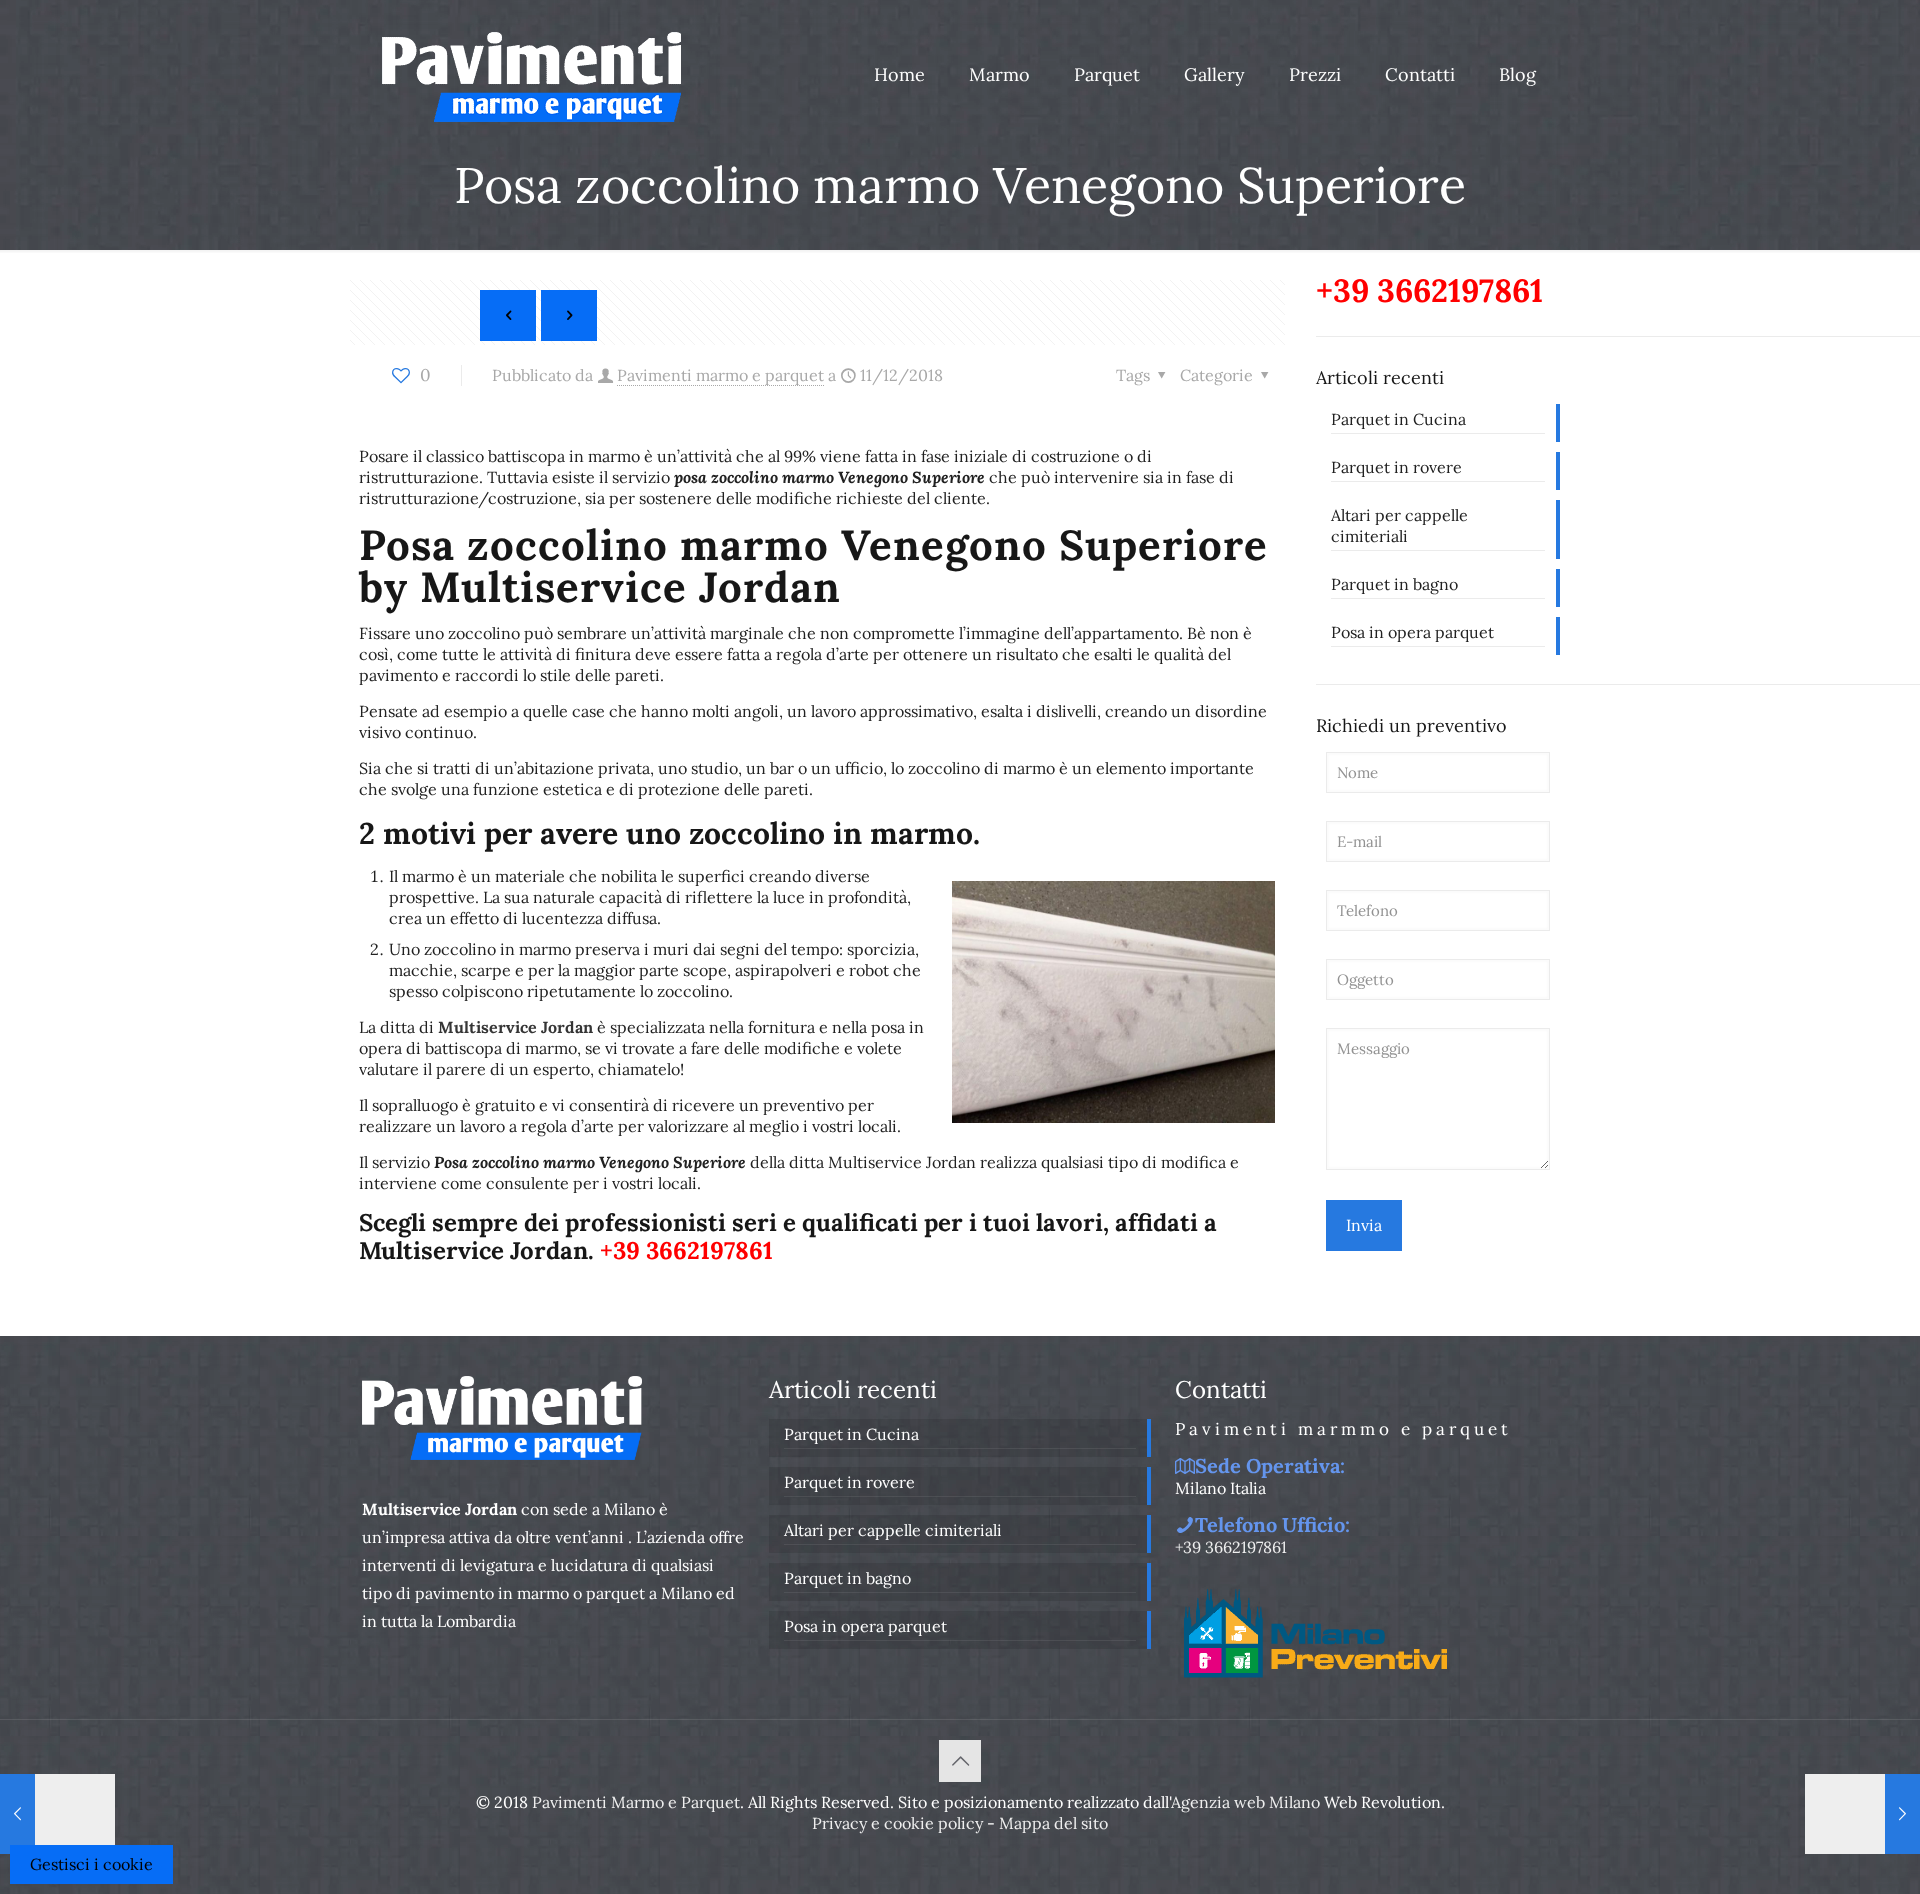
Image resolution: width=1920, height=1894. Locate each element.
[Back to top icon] (960, 1761)
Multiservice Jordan (515, 1027)
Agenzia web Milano (1245, 1802)
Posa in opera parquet (1412, 632)
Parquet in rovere (1396, 467)
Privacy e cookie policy (897, 1823)
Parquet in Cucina (1398, 419)
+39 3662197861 (686, 1250)
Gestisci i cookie (91, 1864)
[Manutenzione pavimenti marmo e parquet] (531, 75)
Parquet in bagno (1394, 584)
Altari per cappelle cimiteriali (1399, 525)
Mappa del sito (1053, 1823)
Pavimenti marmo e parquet (720, 375)
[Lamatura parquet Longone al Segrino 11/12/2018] (1862, 1814)
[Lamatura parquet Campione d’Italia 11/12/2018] (57, 1814)
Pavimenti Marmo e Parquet (636, 1802)
